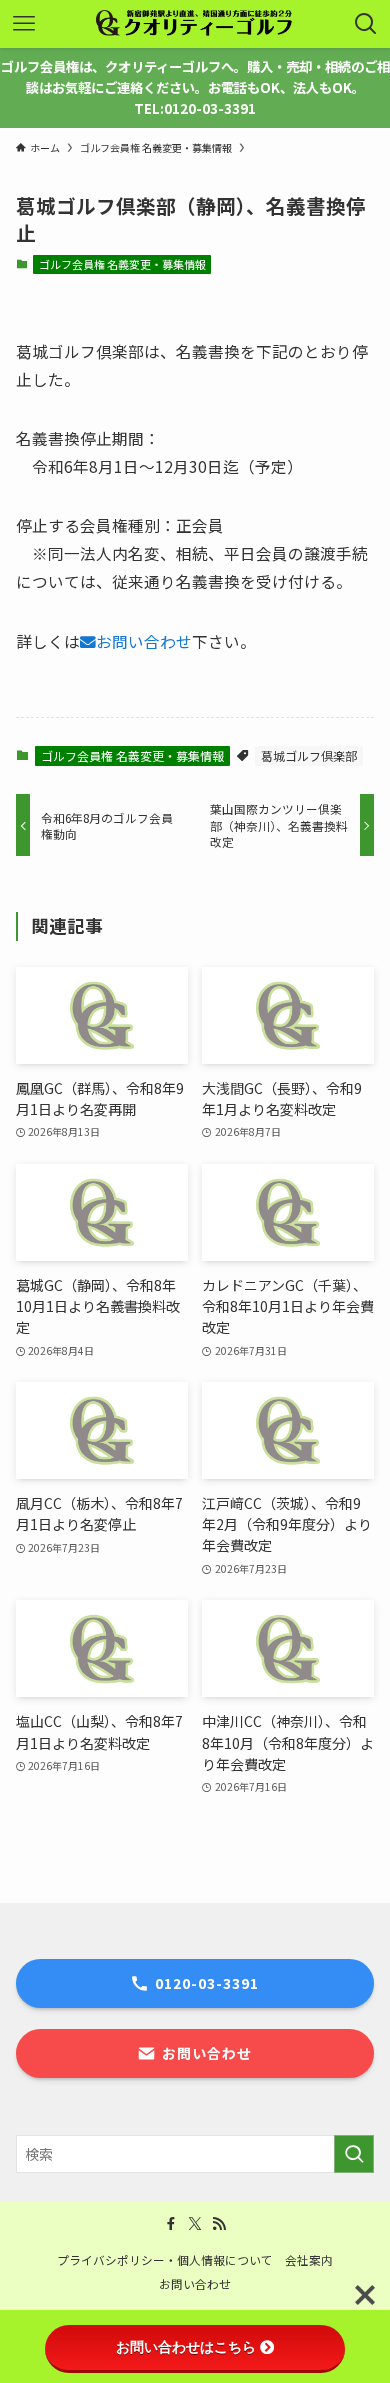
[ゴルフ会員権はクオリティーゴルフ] (194, 24)
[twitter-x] (195, 2224)
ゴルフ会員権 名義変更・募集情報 (122, 264)
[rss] (219, 2224)
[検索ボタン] (366, 24)
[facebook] (171, 2224)
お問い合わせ (144, 641)
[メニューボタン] (24, 24)
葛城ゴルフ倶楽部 (309, 755)
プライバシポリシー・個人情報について (165, 2259)
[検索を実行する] (354, 2154)
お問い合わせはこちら (186, 2347)
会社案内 (309, 2259)
